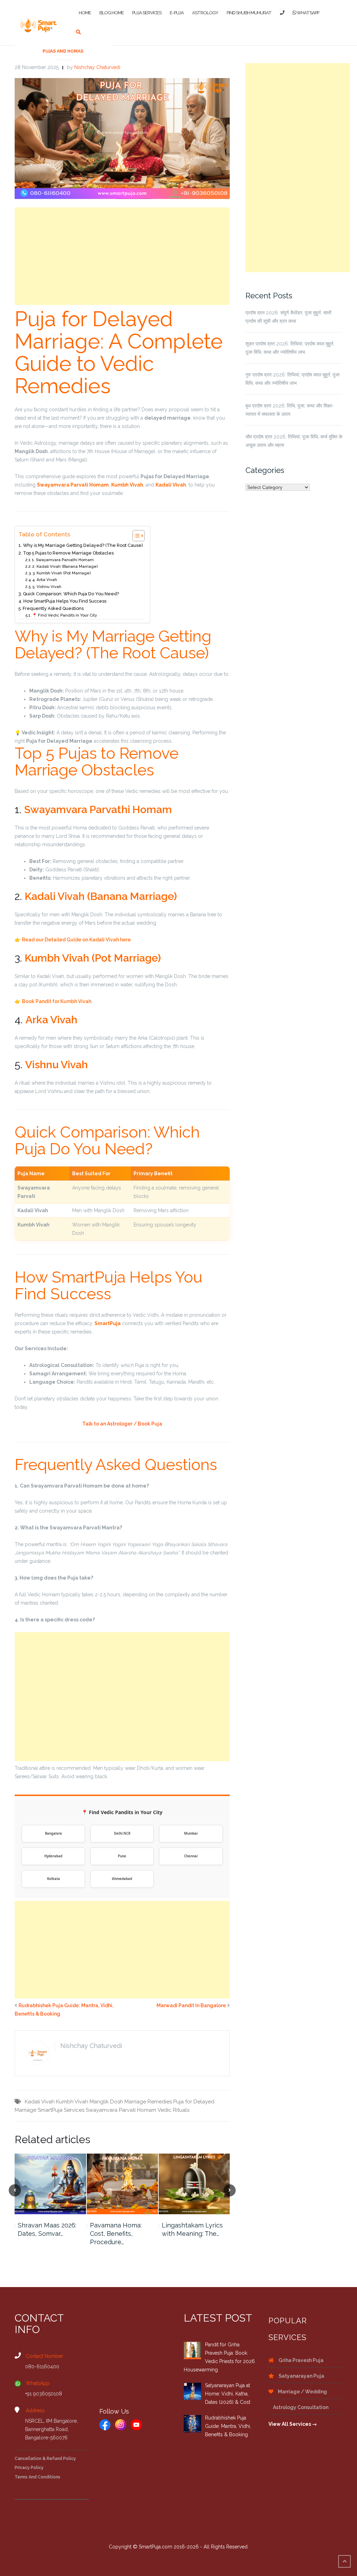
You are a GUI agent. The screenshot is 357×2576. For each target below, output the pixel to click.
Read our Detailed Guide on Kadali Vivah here (76, 940)
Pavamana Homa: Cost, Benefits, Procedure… (116, 2234)
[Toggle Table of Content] (135, 536)
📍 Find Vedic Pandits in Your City (64, 615)
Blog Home (112, 13)
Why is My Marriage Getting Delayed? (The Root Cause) (83, 545)
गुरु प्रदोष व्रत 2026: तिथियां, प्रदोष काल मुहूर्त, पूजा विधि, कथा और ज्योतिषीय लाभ (293, 379)
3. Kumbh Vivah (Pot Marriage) (62, 573)
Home (85, 13)
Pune (122, 1856)
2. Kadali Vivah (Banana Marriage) (65, 566)
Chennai (191, 1856)
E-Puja (177, 13)
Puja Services (147, 13)
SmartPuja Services (61, 2110)
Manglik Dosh (106, 2102)
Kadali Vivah (40, 2102)
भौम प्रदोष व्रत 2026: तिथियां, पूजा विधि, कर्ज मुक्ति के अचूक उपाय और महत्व (294, 441)
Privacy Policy (29, 2468)
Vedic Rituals (173, 2110)
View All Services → (293, 2424)
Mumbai (191, 1833)
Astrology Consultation (300, 2407)
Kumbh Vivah (72, 2102)
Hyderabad (53, 1856)
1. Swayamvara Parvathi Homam (63, 560)
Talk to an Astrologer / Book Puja (122, 1424)
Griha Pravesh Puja (301, 2360)
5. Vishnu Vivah (47, 587)
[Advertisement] (122, 256)
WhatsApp (307, 13)
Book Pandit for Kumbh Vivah (57, 1001)
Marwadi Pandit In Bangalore (191, 2005)
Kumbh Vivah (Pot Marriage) (93, 958)
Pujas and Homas (63, 51)
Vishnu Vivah (56, 1065)
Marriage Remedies (148, 2102)
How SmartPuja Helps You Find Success (65, 601)
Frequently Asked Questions (53, 608)
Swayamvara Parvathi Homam (98, 809)
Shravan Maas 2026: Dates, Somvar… (47, 2229)
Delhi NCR (122, 1833)
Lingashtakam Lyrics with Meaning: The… (192, 2229)
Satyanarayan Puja (301, 2376)
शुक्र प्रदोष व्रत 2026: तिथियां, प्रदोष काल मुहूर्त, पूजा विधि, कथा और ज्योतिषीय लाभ (290, 348)
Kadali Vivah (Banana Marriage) (101, 896)
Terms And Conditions (37, 2477)
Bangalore (54, 1833)
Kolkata (54, 1879)
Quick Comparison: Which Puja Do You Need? (71, 594)
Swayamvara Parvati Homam (121, 2110)
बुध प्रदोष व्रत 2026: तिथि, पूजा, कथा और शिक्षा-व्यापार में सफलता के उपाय (290, 410)
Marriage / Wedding (302, 2392)
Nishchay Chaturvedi (97, 67)
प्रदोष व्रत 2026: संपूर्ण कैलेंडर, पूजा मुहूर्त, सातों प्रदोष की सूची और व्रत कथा (288, 317)
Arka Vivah (51, 1020)
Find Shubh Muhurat (249, 13)
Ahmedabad (122, 1879)
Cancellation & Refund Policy (45, 2459)
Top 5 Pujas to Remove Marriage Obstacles (68, 553)
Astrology (205, 13)
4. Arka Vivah (45, 580)
